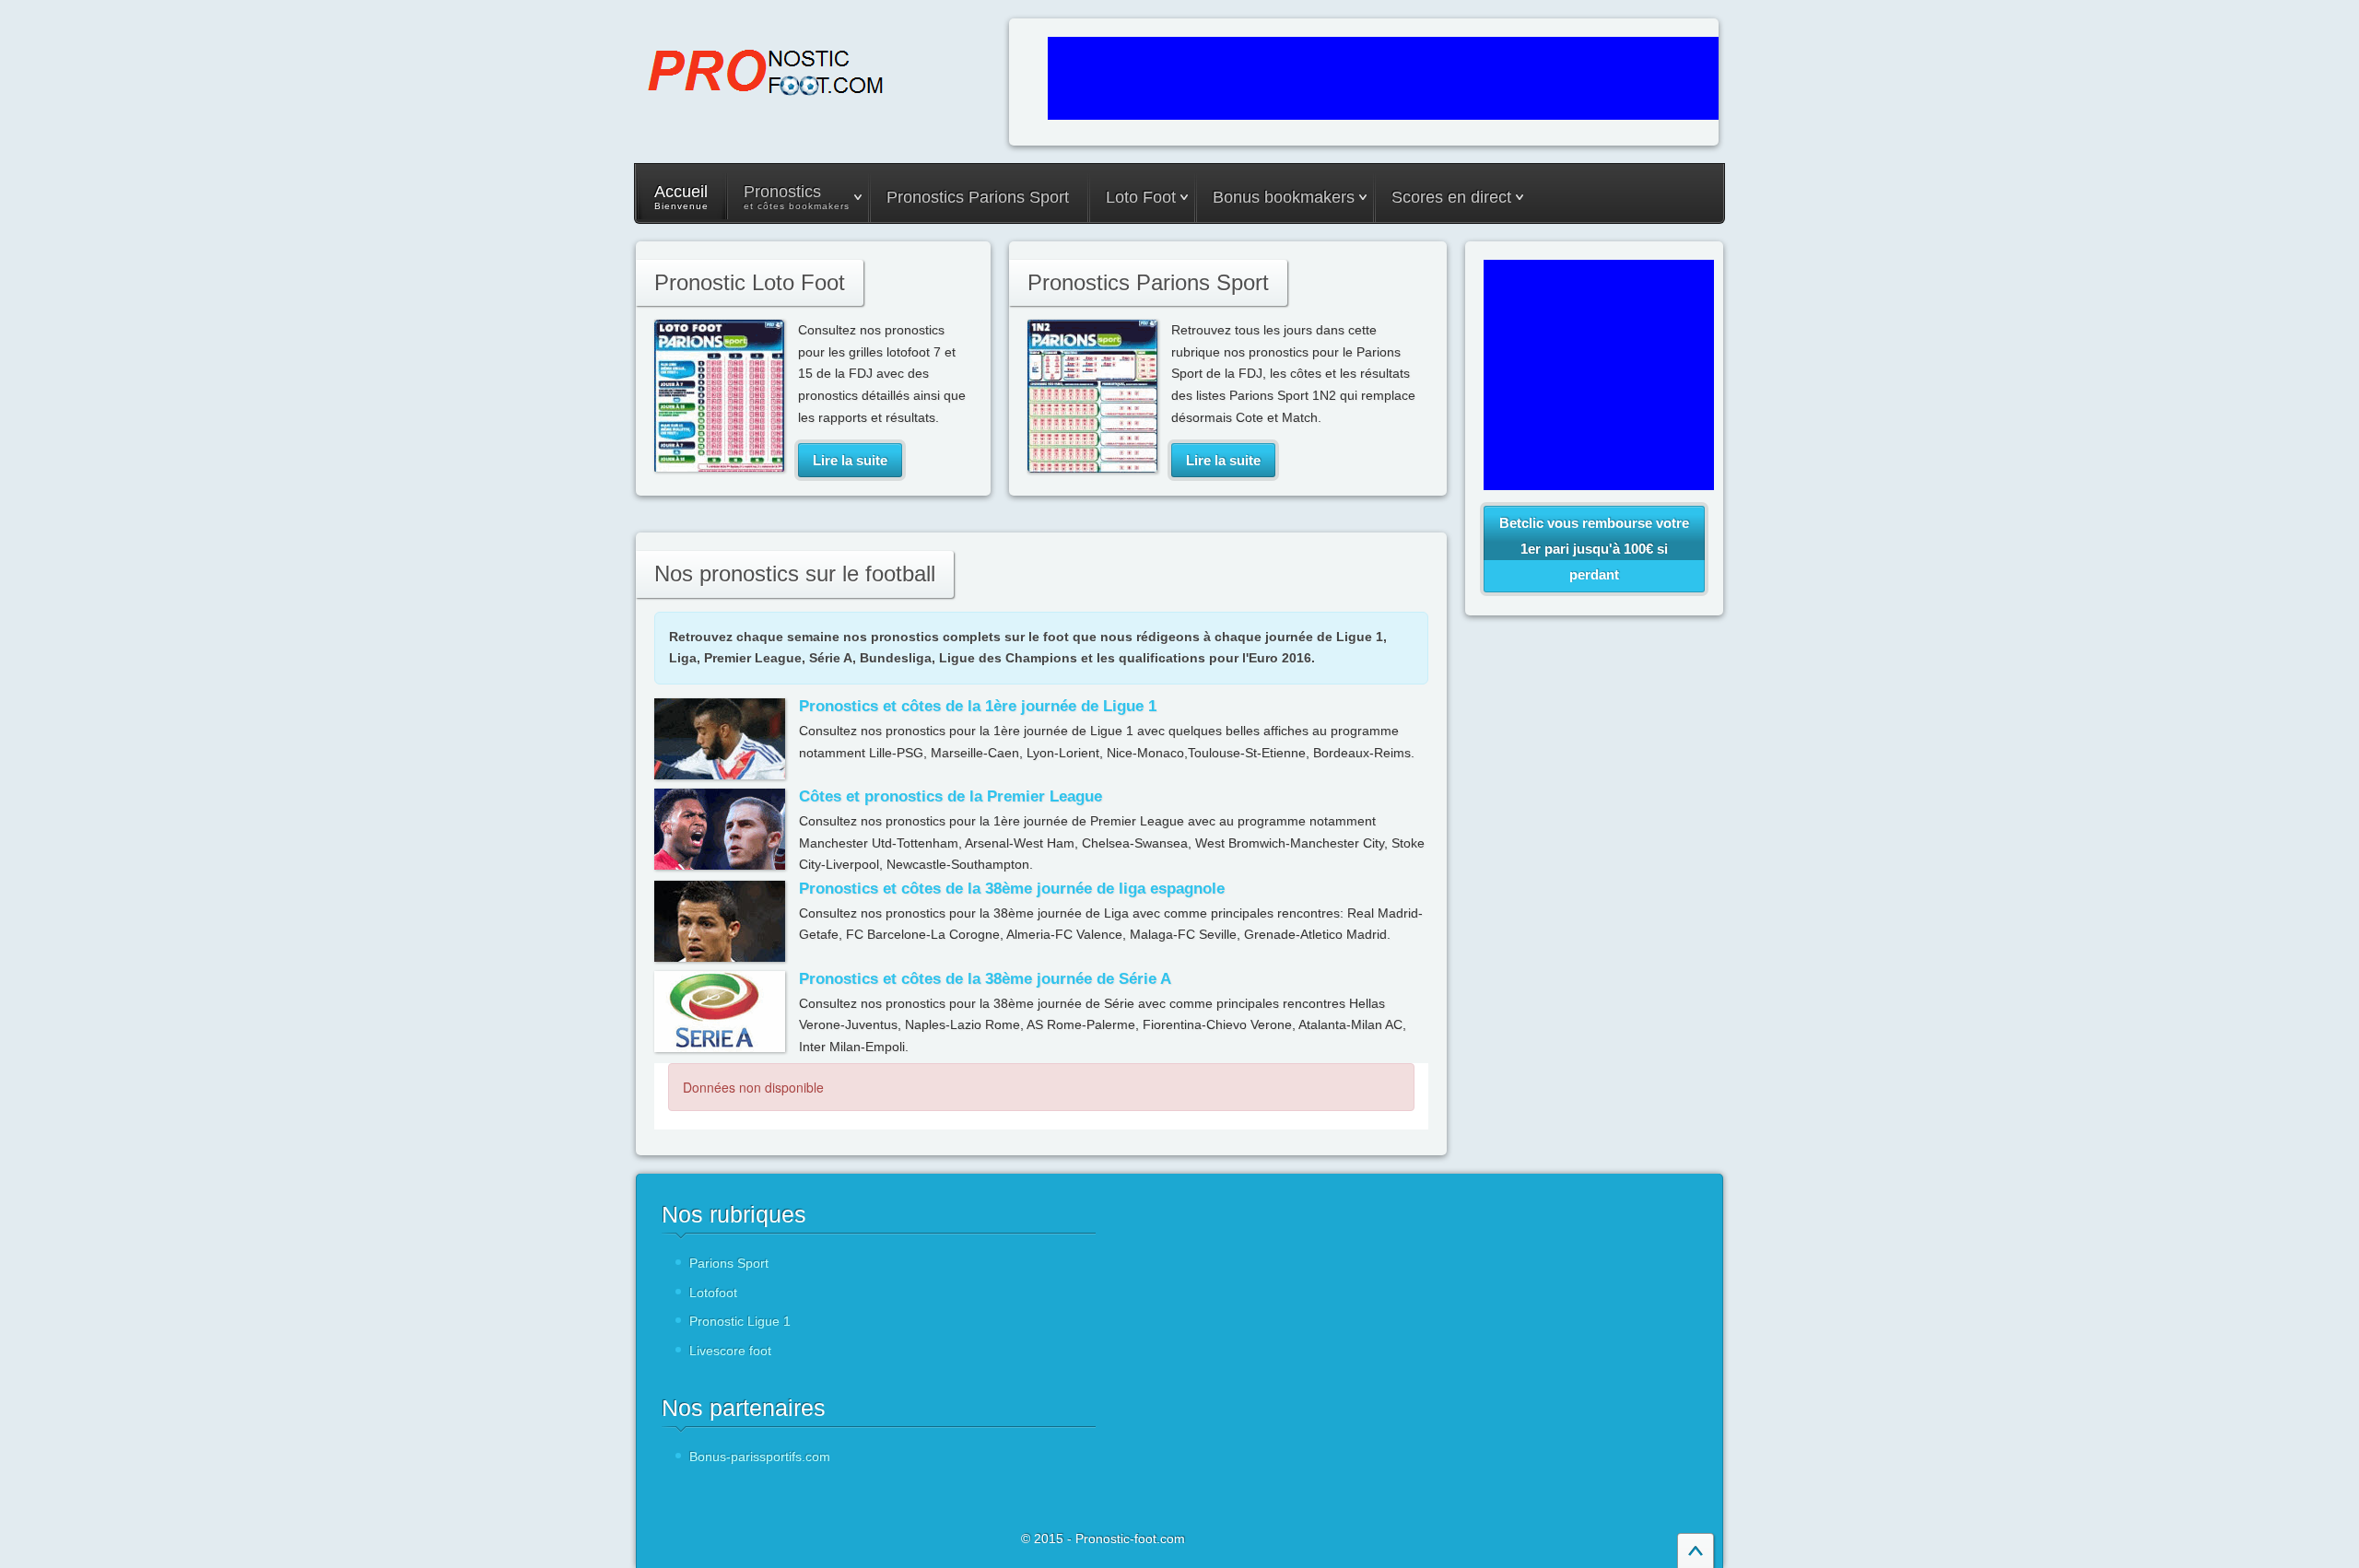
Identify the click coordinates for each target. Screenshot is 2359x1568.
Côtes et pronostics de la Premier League (951, 796)
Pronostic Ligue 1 (740, 1321)
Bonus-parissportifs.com (760, 1457)
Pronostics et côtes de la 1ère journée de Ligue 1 (978, 706)
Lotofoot (713, 1293)
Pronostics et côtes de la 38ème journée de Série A (985, 979)
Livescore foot (730, 1351)
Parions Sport (729, 1263)
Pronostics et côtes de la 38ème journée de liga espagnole (1012, 889)
